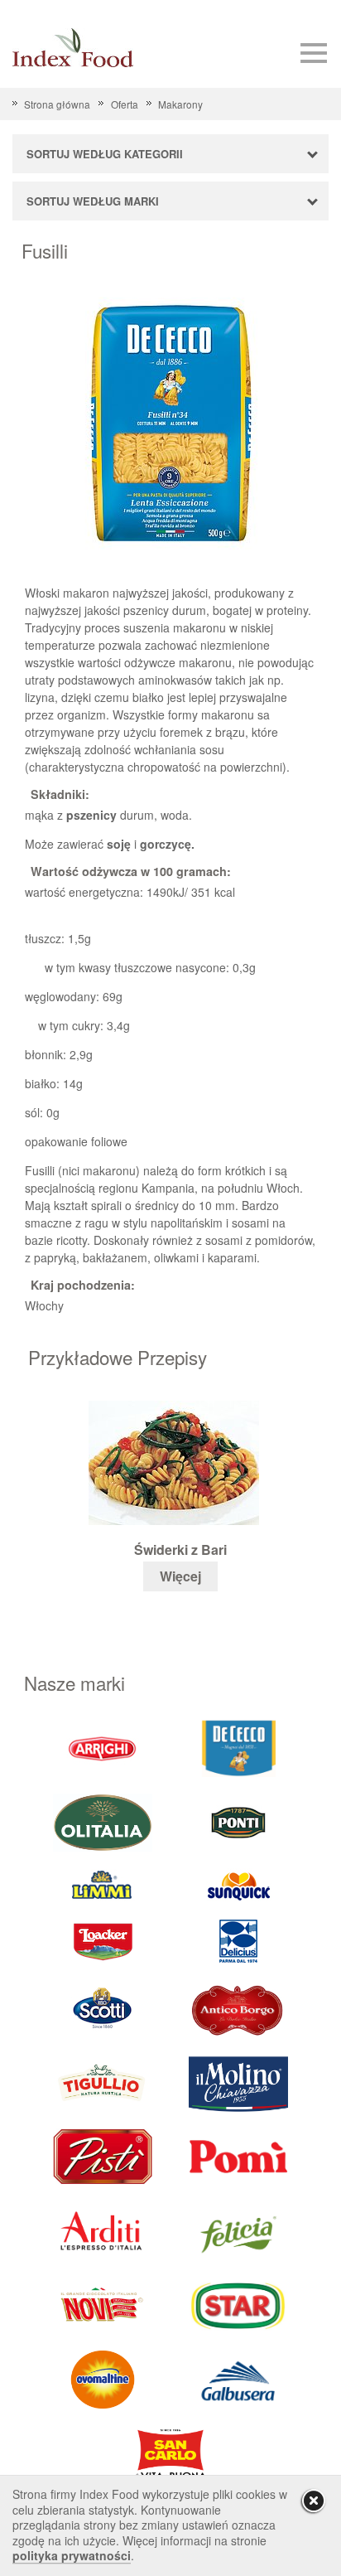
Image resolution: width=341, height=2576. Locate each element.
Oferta (124, 104)
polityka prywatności (72, 2555)
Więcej (180, 1576)
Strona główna (57, 104)
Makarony (180, 104)
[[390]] (103, 2082)
